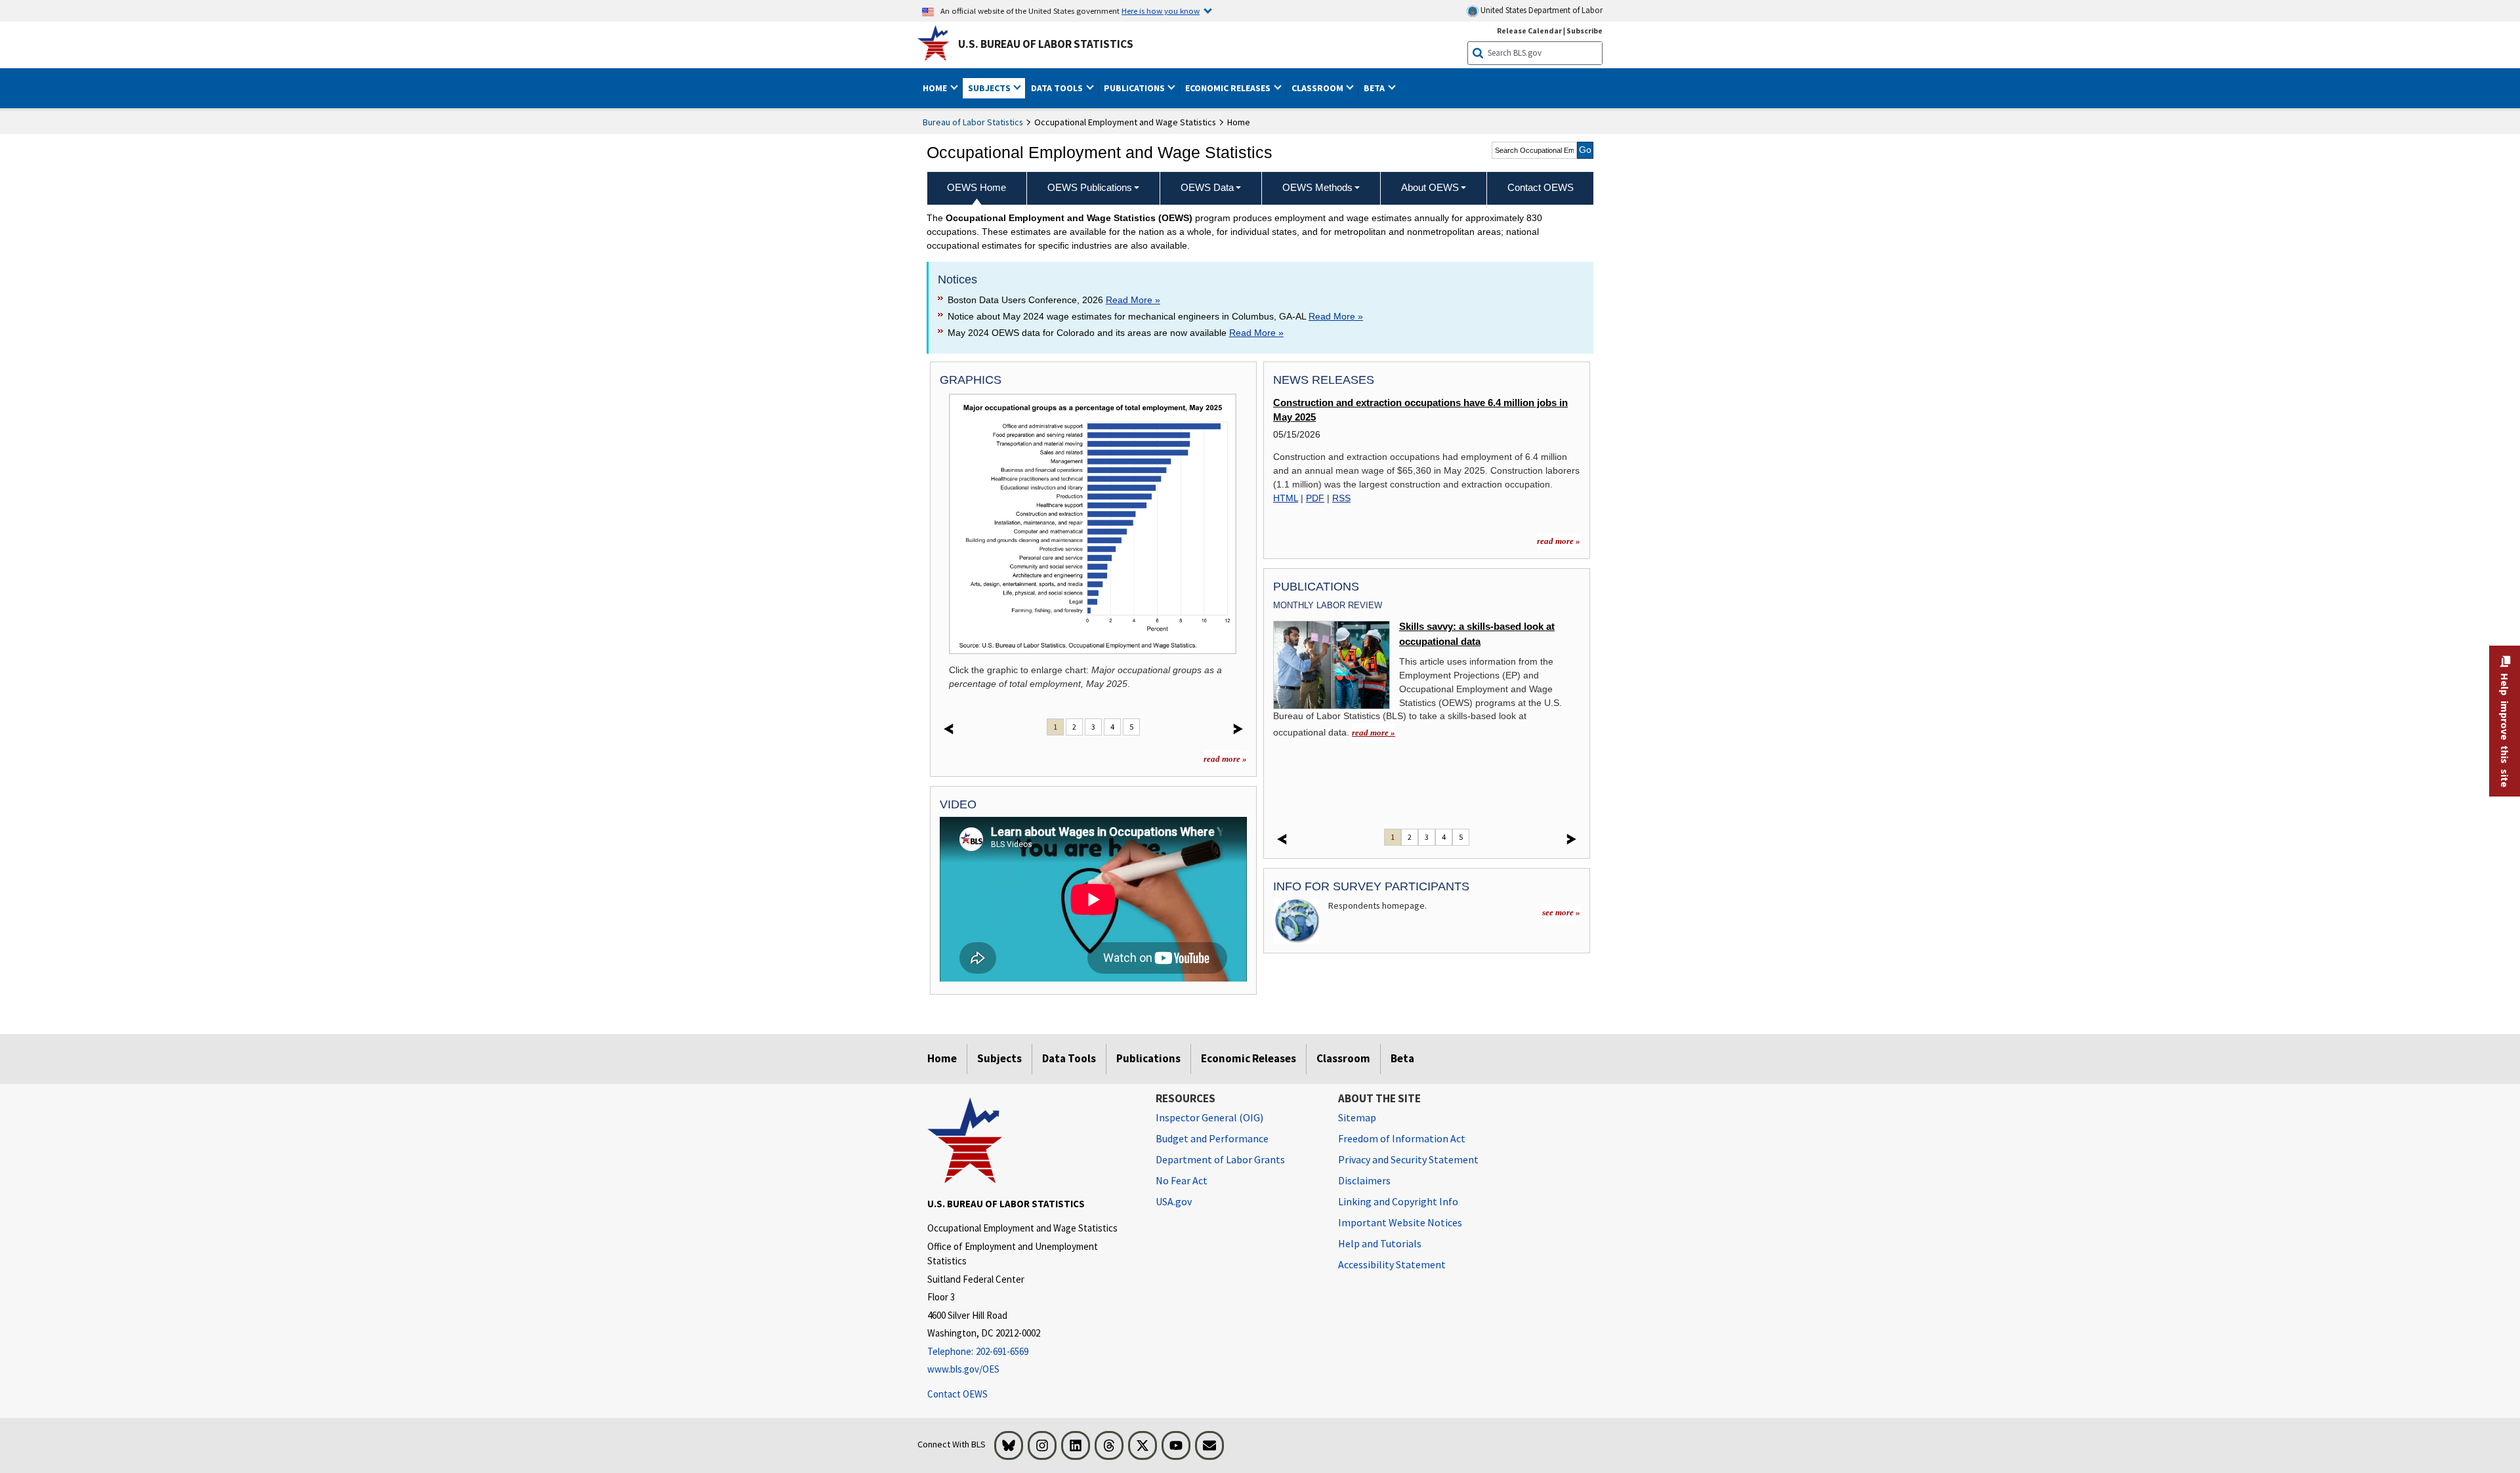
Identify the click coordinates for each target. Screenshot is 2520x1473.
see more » (1561, 912)
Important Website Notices (1400, 1222)
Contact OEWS (957, 1394)
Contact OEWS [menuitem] (1541, 187)
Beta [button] (1375, 88)
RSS (1341, 498)
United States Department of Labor (1541, 10)
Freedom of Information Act (1402, 1138)
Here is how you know (1161, 10)
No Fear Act (1182, 1180)
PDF (1315, 498)
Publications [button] (1135, 88)
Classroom (1343, 1058)
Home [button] (936, 88)
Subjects (999, 1058)
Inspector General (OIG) (1209, 1117)
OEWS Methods (1317, 187)
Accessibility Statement (1392, 1264)
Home (942, 1058)
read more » (1225, 759)
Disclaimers (1364, 1180)
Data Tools (1069, 1058)
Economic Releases (1249, 1058)
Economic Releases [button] (1229, 88)
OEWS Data (1207, 187)
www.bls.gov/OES (963, 1369)
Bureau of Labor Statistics (973, 122)
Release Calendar (1529, 31)
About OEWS (1430, 187)
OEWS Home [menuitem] (976, 187)
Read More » (1133, 300)
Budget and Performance (1212, 1138)
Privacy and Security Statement (1408, 1159)
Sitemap (1357, 1117)
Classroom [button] (1318, 88)
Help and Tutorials (1380, 1243)
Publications (1148, 1058)
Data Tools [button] (1058, 88)
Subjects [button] (990, 88)
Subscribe (1585, 31)
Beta (1402, 1058)
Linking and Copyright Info (1398, 1201)
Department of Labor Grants (1220, 1159)
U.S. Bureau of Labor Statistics (1046, 44)
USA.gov (1174, 1201)
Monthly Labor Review (1328, 605)
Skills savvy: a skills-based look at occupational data (1477, 634)
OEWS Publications (1090, 187)
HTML (1286, 498)
